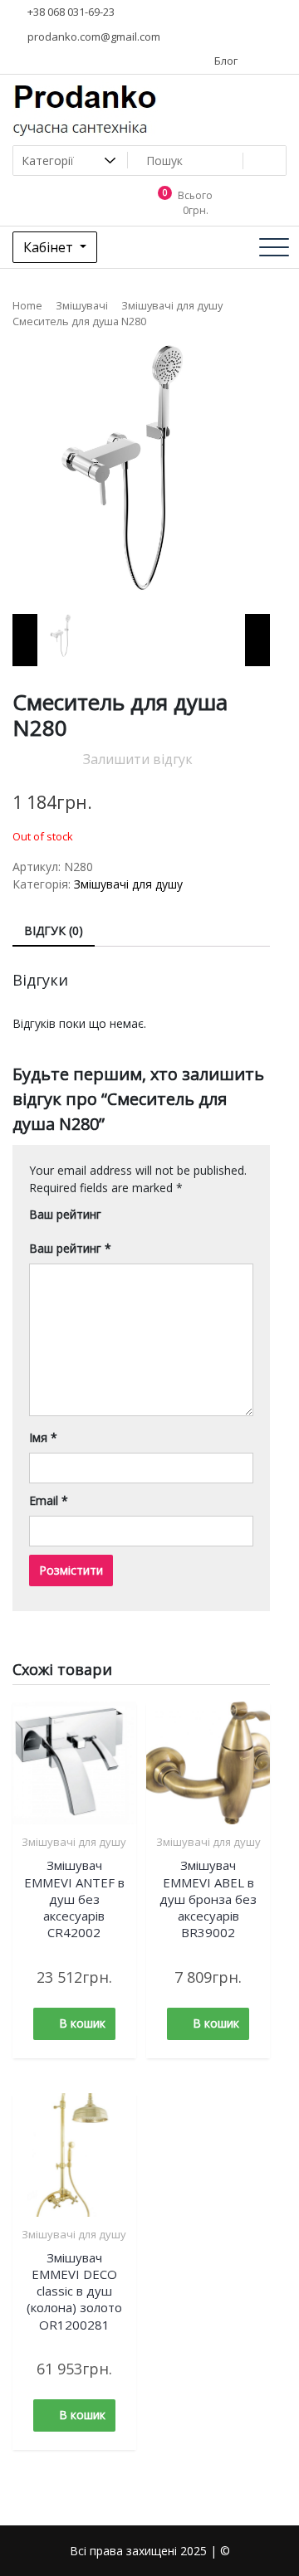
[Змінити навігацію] (274, 247)
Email (49, 1500)
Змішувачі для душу (172, 305)
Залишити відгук (138, 759)
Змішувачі (82, 305)
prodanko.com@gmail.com (93, 37)
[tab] (54, 931)
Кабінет (50, 247)
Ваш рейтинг (65, 1214)
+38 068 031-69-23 (70, 12)
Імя (43, 1437)
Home (27, 305)
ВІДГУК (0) (54, 930)
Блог (225, 61)
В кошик (82, 2023)
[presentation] (25, 640)
